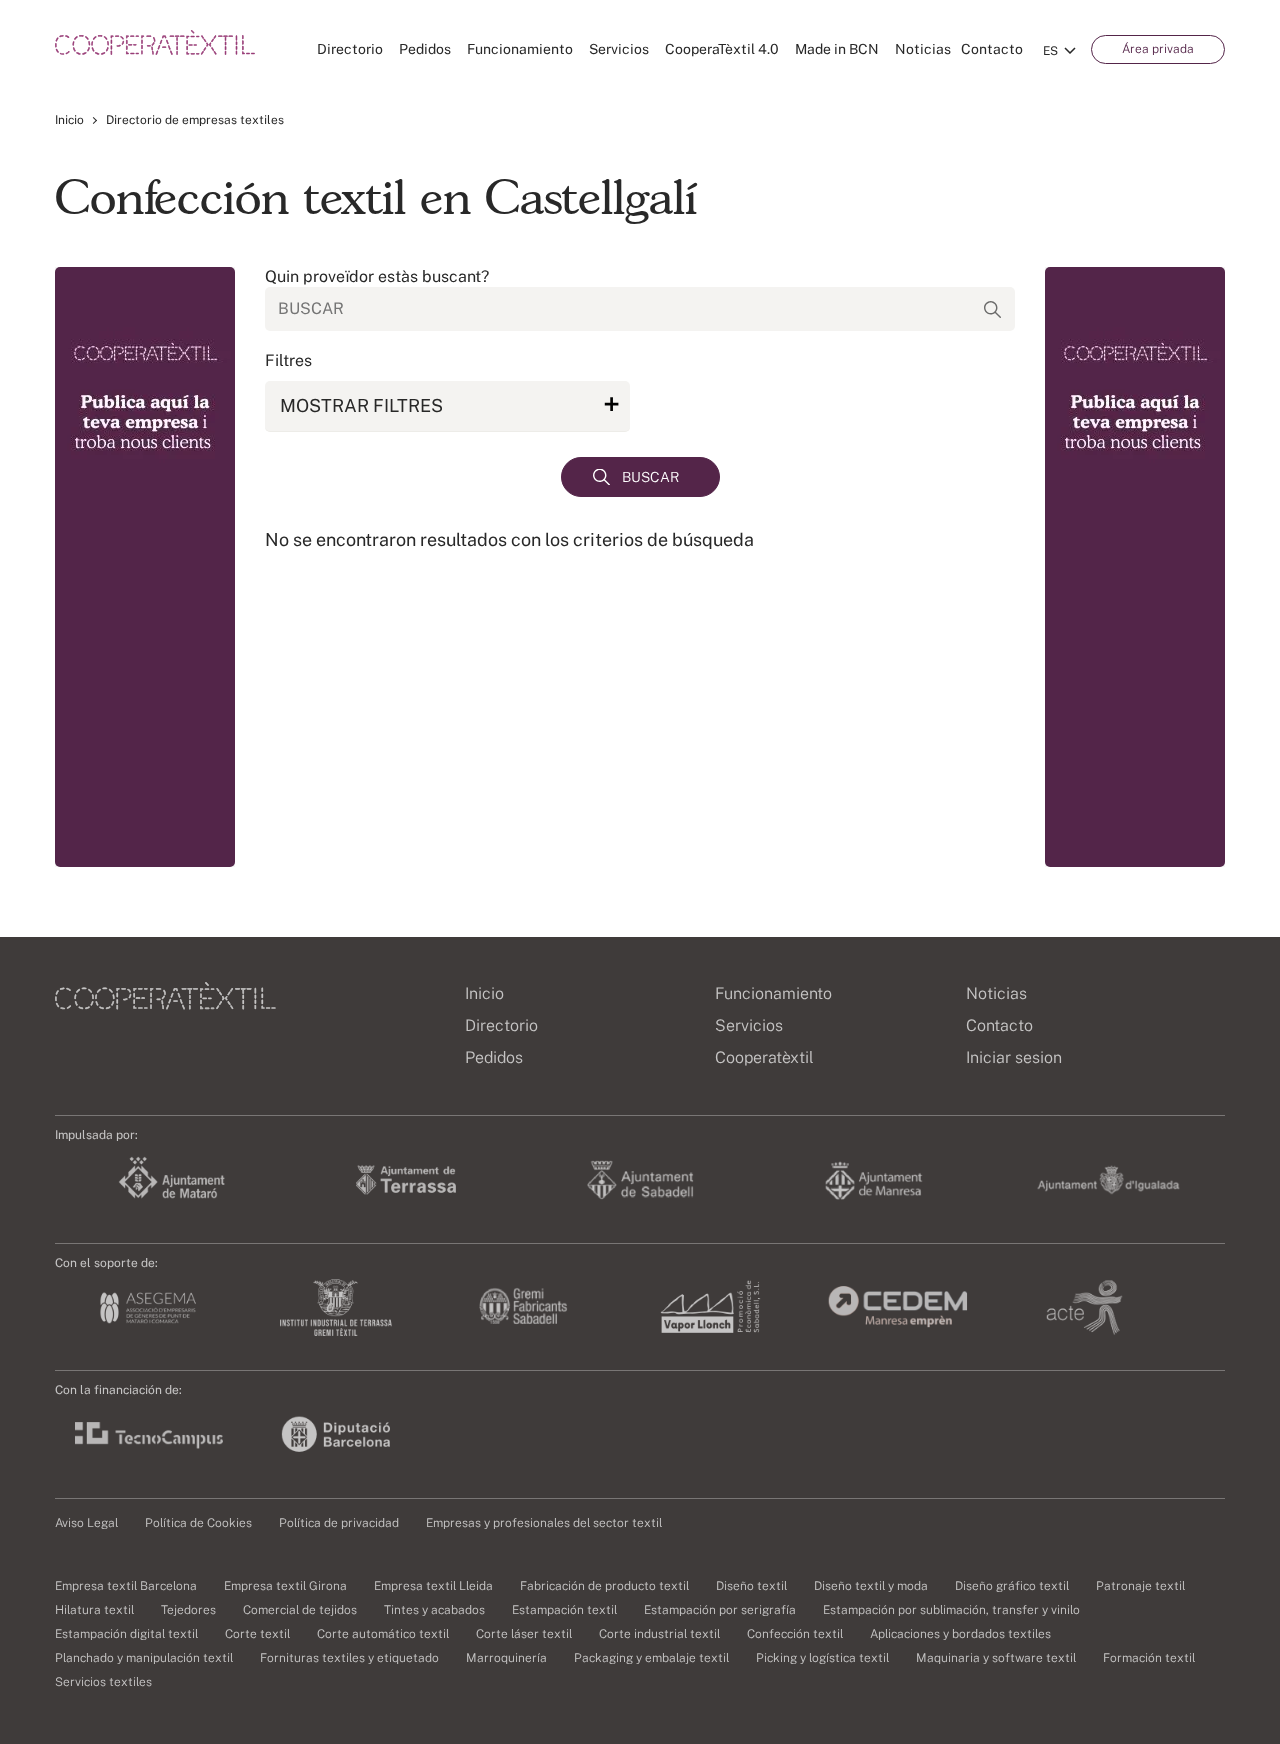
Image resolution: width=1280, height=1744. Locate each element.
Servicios (619, 49)
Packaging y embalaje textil (651, 1658)
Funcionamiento (520, 49)
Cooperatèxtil (764, 1057)
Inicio (69, 120)
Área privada (1158, 49)
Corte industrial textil (659, 1634)
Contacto (992, 49)
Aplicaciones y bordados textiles (960, 1634)
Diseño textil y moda (871, 1586)
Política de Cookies (198, 1523)
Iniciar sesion (1014, 1057)
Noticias (923, 49)
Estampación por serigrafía (720, 1610)
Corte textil (257, 1634)
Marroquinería (506, 1658)
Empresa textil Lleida (433, 1586)
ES (1050, 51)
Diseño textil (751, 1586)
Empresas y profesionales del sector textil (544, 1523)
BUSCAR (650, 477)
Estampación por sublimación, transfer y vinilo (951, 1610)
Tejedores (188, 1610)
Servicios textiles (103, 1682)
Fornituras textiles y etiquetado (349, 1658)
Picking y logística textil (822, 1658)
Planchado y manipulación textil (144, 1658)
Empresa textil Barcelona (126, 1586)
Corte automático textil (383, 1634)
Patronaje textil (1140, 1586)
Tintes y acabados (434, 1610)
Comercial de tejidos (300, 1610)
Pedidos (425, 49)
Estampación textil (564, 1610)
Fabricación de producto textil (604, 1586)
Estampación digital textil (126, 1634)
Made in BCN (837, 49)
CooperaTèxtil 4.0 (722, 49)
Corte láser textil (524, 1634)
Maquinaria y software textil (996, 1658)
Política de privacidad (339, 1523)
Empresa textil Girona (285, 1586)
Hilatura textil (94, 1610)
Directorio (350, 49)
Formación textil (1149, 1658)
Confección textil (795, 1634)
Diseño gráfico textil (1012, 1586)
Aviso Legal (86, 1523)
